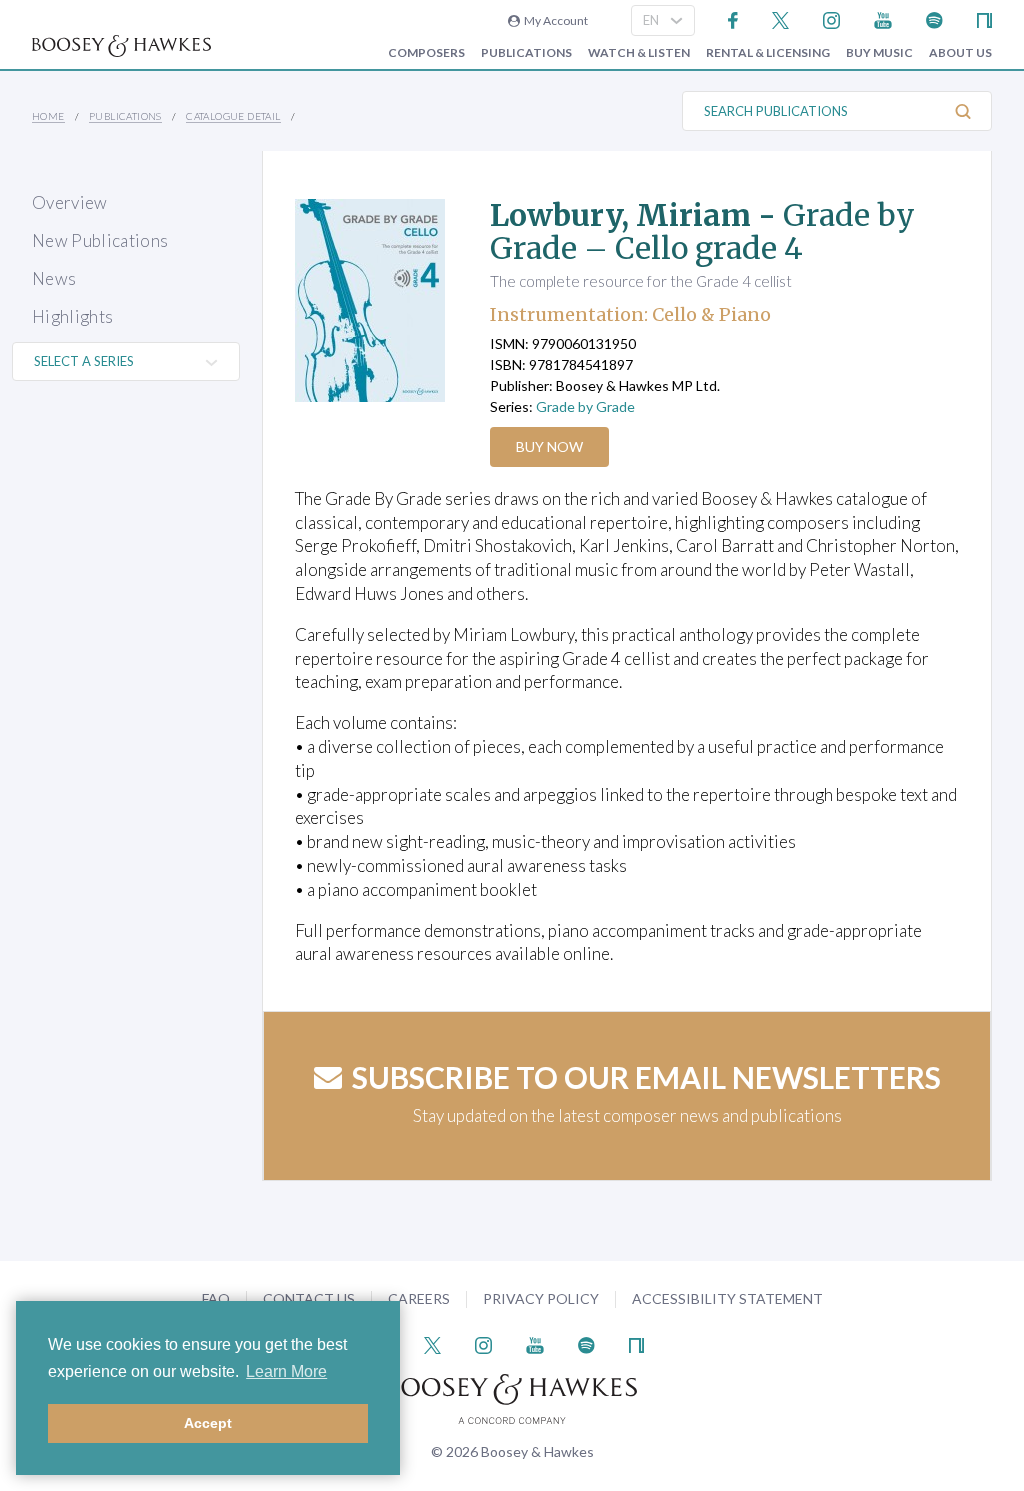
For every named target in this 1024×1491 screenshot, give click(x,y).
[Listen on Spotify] (934, 18)
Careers (419, 1298)
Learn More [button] (286, 1371)
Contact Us (309, 1298)
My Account (554, 20)
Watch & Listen (639, 53)
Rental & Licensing (768, 53)
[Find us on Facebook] (733, 18)
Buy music (879, 53)
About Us (960, 53)
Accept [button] (208, 1423)
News (54, 278)
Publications (526, 53)
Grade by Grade (585, 406)
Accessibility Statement (727, 1298)
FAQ (216, 1298)
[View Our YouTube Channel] (883, 18)
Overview (70, 202)
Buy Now (549, 446)
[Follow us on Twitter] (780, 18)
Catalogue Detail (233, 116)
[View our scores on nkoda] (984, 18)
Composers (426, 53)
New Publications (100, 240)
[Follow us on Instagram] (831, 18)
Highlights (72, 316)
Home (48, 116)
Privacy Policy (541, 1298)
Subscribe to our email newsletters (646, 1077)
